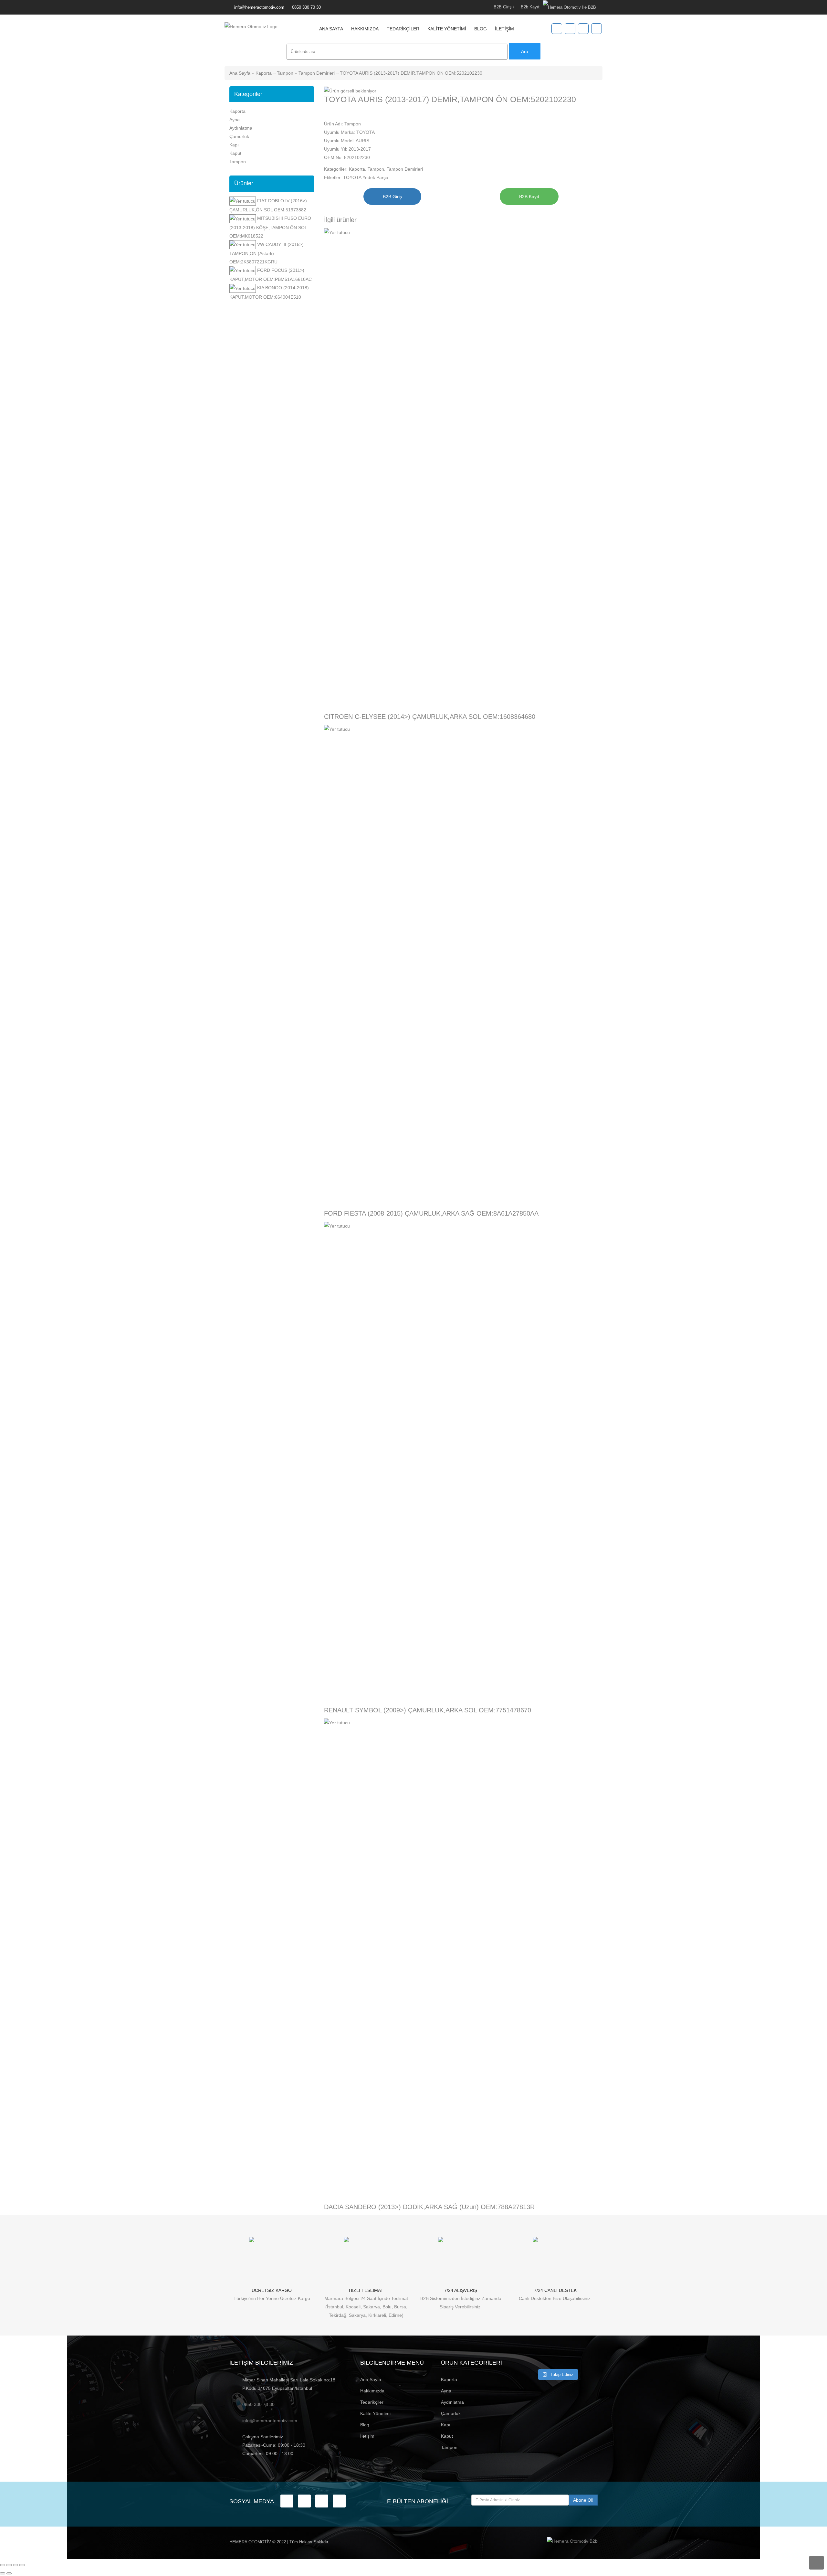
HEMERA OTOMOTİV (250, 2542)
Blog (481, 29)
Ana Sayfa (331, 29)
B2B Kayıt (529, 197)
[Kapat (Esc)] (22, 2565)
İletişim (504, 29)
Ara (525, 51)
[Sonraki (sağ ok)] (9, 2573)
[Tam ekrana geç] (9, 2565)
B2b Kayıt (530, 7)
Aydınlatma (241, 128)
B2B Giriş (503, 7)
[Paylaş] (16, 2565)
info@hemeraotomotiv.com (259, 7)
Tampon (285, 73)
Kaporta (264, 73)
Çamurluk (239, 136)
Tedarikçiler (403, 29)
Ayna (235, 120)
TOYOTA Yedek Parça (366, 177)
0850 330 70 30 (306, 7)
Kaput (235, 153)
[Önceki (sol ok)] (3, 2573)
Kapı (234, 145)
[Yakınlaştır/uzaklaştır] (3, 2565)
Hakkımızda (365, 29)
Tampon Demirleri (317, 73)
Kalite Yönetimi (447, 29)
